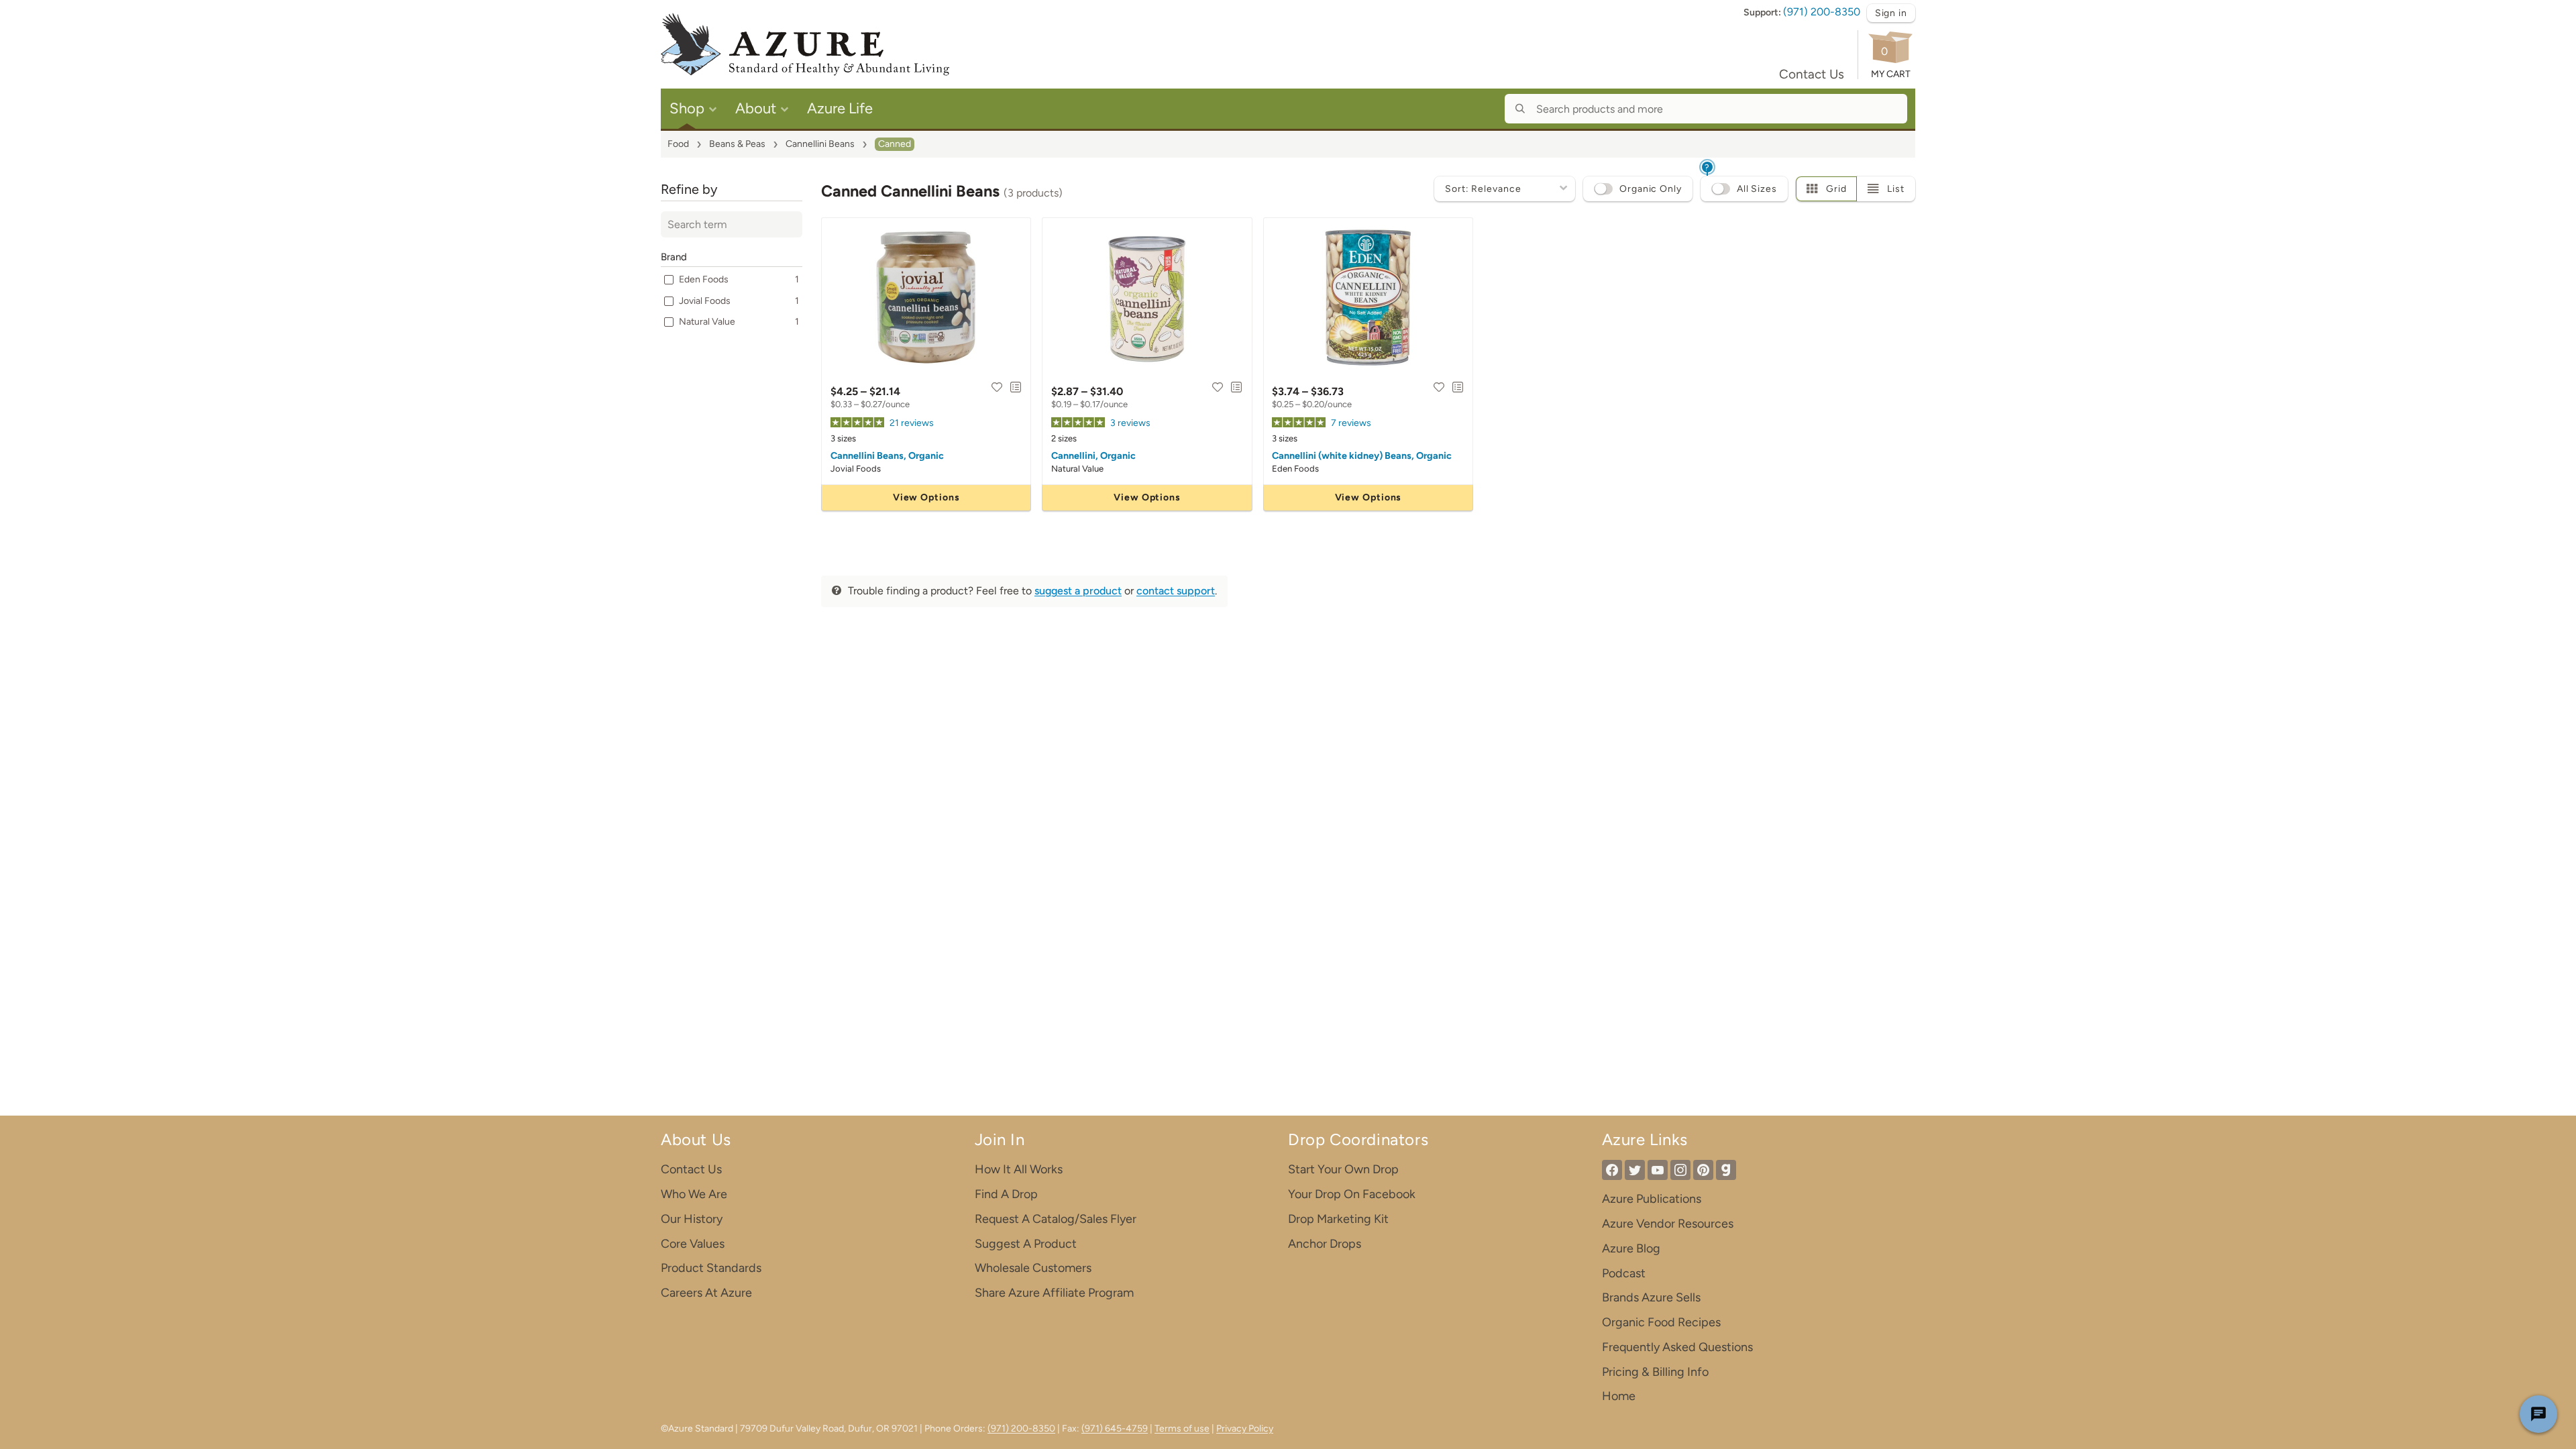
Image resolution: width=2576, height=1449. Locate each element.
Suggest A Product (1026, 1244)
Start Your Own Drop (1343, 1169)
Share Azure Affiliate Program (1054, 1293)
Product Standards (711, 1268)
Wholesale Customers (1033, 1268)
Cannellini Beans (820, 144)
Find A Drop (1006, 1194)
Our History (692, 1219)
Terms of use (1182, 1429)
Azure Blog (1631, 1248)
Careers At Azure (706, 1293)
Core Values (693, 1244)
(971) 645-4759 (1115, 1429)
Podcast (1624, 1273)
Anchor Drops (1325, 1244)
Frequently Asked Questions (1677, 1347)
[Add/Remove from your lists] (1016, 387)
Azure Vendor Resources (1668, 1224)
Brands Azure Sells (1651, 1297)
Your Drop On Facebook (1352, 1194)
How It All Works (1019, 1169)
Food (678, 144)
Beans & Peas (737, 144)
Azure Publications (1652, 1199)
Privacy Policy (1245, 1429)
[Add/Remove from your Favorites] (997, 387)
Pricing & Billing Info (1655, 1372)
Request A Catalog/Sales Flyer (1056, 1219)
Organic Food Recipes (1661, 1322)
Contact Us (1812, 74)
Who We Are (694, 1194)
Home (1619, 1396)
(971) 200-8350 (1822, 12)
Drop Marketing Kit (1338, 1219)
